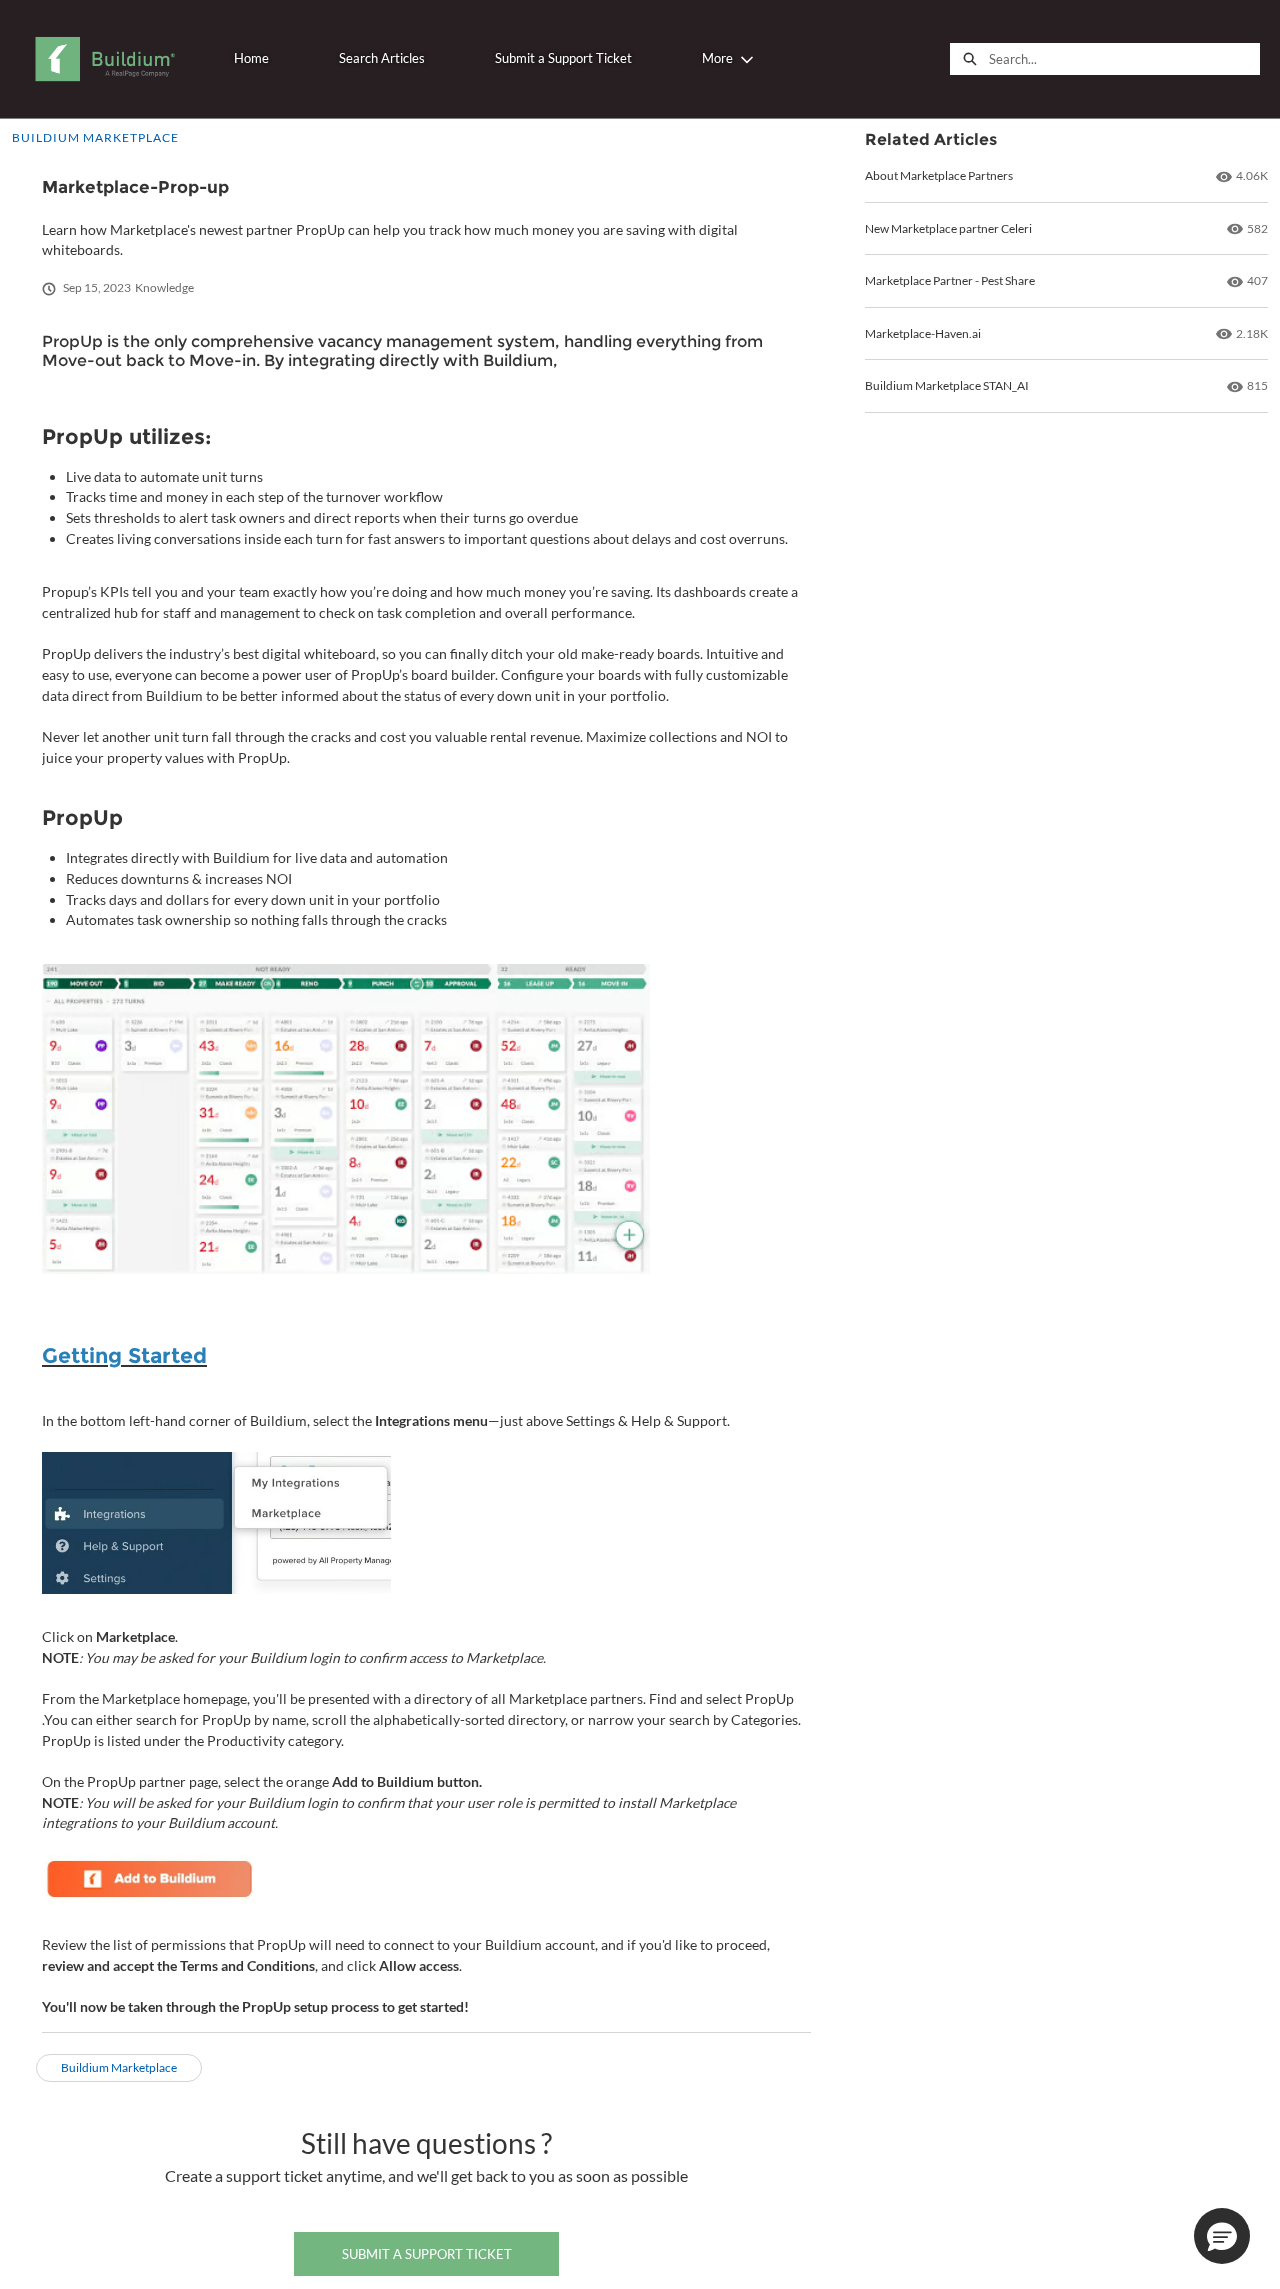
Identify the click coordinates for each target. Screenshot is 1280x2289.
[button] (1222, 2236)
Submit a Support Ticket (563, 58)
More (717, 58)
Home (251, 58)
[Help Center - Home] (104, 59)
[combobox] (1124, 59)
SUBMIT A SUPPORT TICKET (427, 2254)
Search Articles (382, 58)
